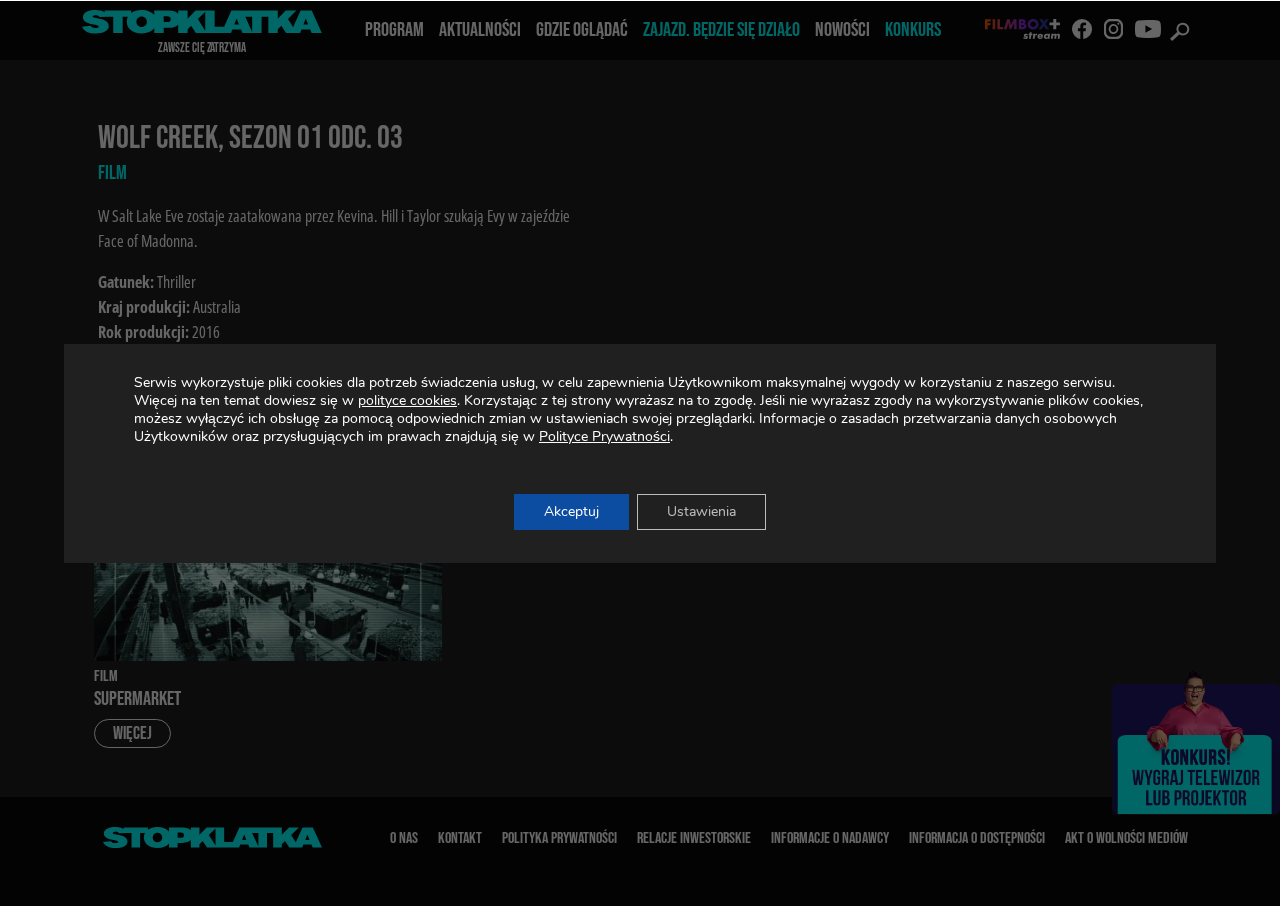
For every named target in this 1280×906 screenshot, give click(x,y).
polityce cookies (407, 400)
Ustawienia (701, 511)
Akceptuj (571, 511)
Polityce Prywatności (604, 436)
